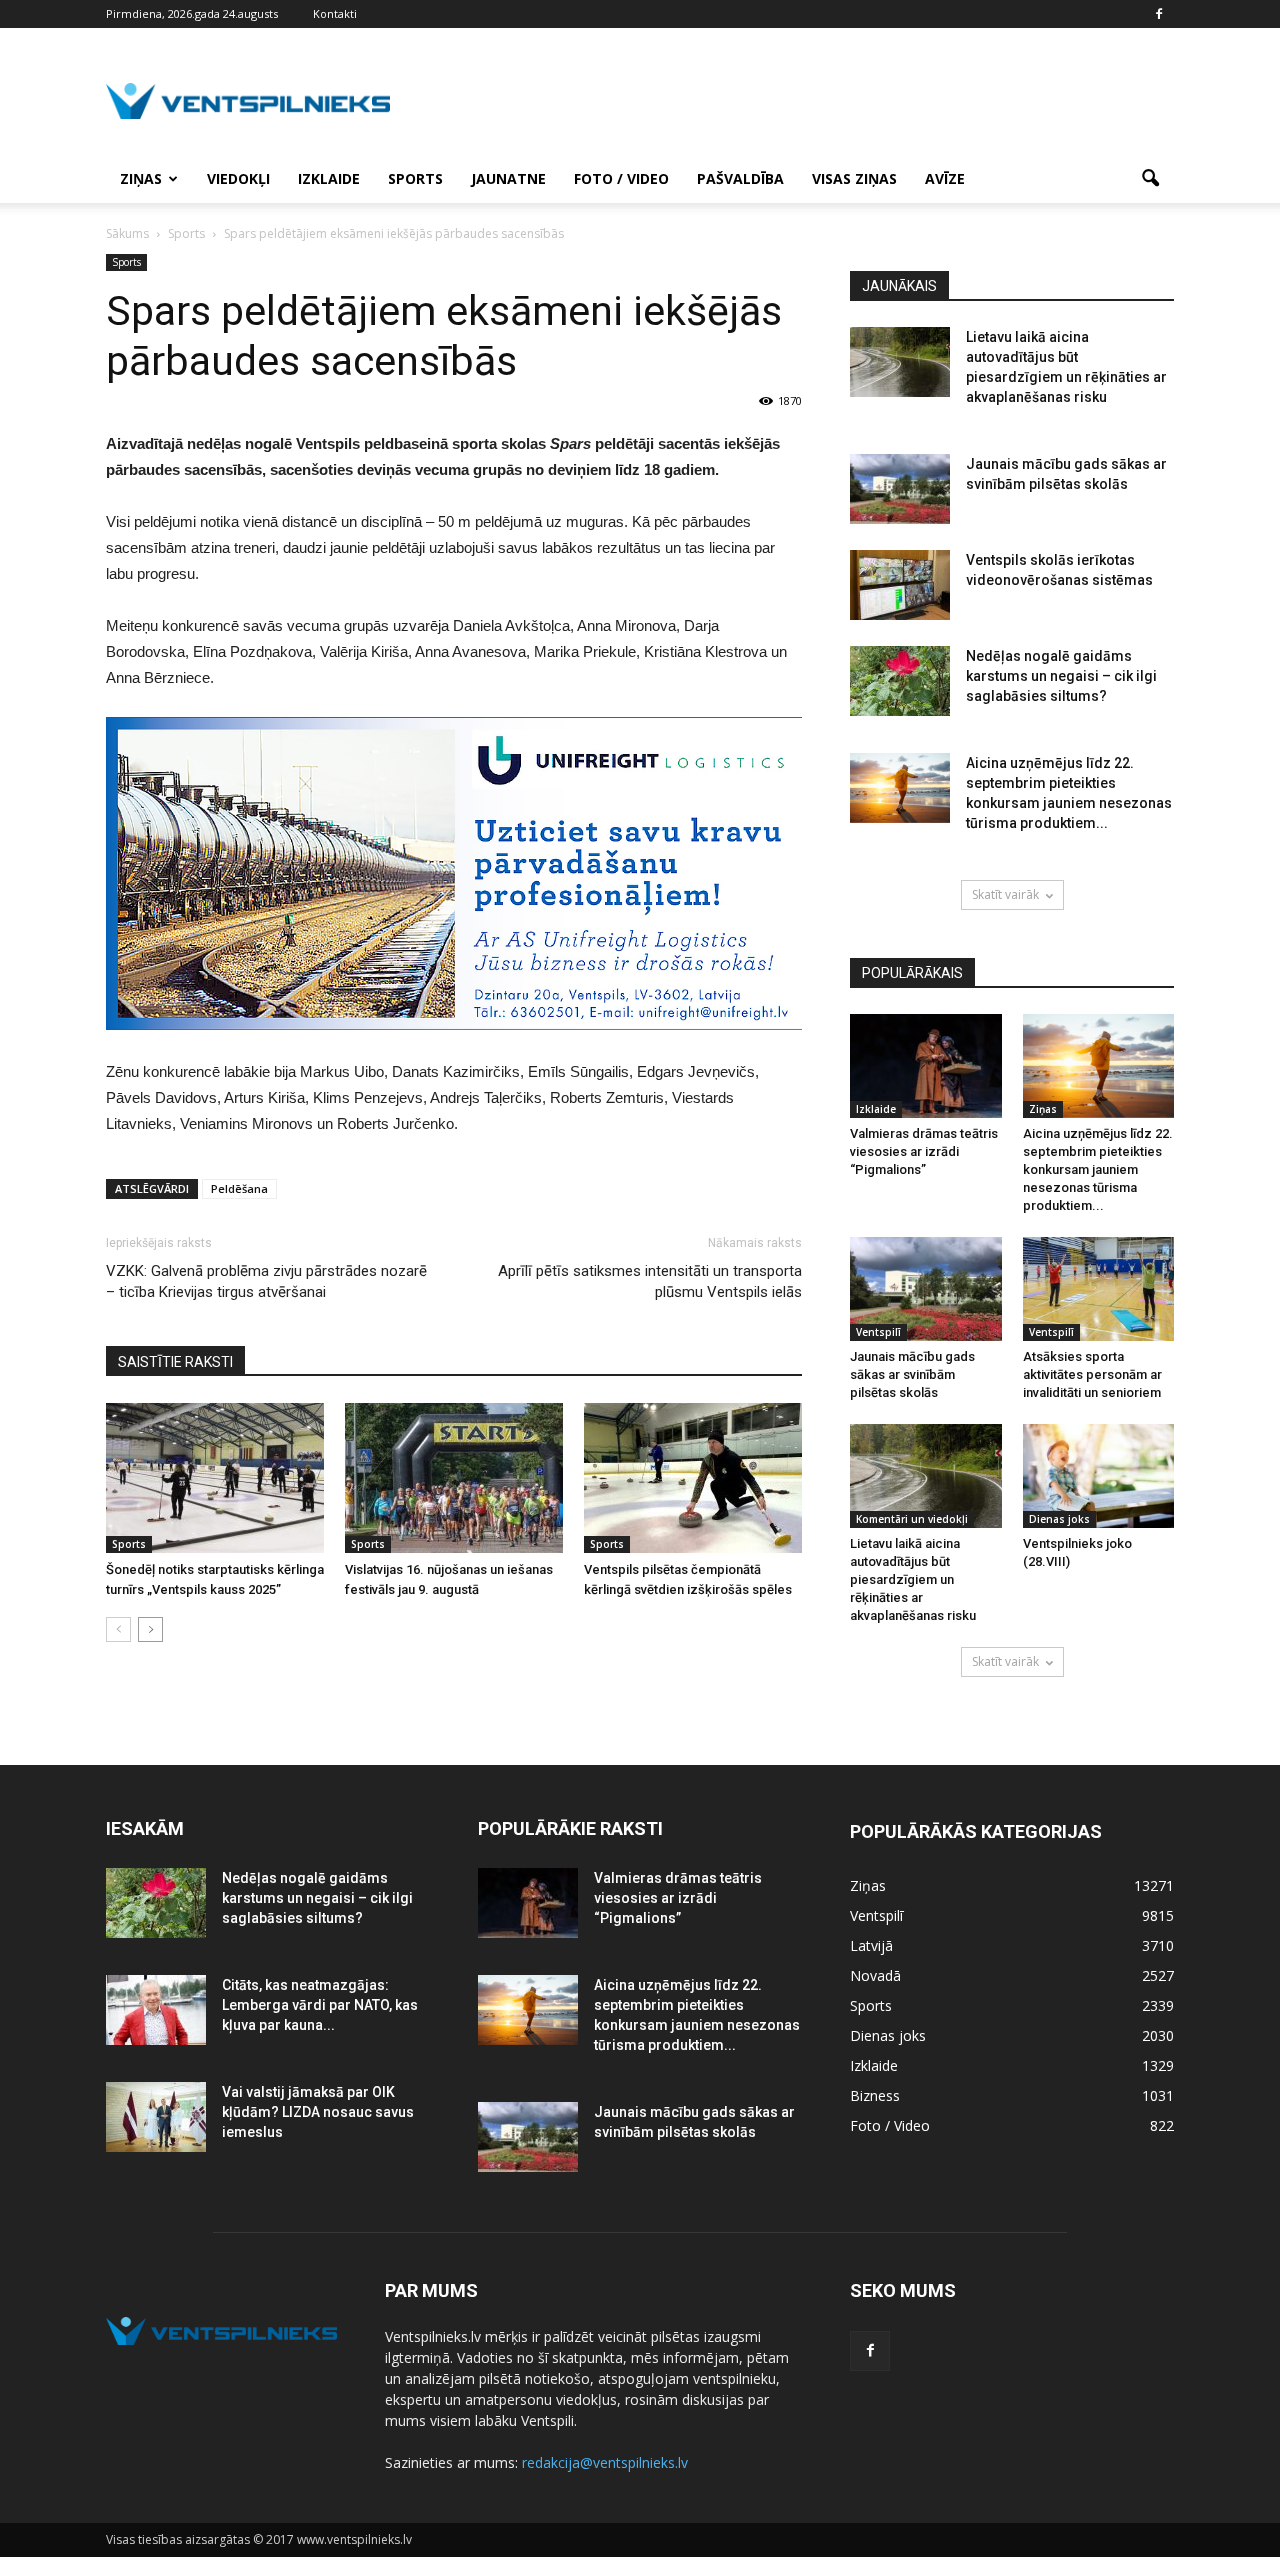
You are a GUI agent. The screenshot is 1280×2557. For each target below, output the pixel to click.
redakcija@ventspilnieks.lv (605, 2462)
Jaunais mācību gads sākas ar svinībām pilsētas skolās (912, 1374)
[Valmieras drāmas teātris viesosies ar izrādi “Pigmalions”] (926, 1066)
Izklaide (329, 178)
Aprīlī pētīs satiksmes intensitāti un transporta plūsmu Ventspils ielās (650, 1281)
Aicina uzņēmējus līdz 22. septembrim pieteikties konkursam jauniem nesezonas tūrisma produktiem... (1098, 1169)
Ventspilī (878, 1332)
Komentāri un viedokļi (912, 1519)
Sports (415, 178)
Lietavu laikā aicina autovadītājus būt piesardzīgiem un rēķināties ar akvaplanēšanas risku (913, 1579)
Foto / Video (621, 178)
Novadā (875, 1975)
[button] (1150, 179)
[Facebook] (1159, 14)
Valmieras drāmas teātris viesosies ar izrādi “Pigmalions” (924, 1151)
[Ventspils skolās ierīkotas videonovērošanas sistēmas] (900, 585)
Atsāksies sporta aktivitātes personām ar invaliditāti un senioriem (1092, 1374)
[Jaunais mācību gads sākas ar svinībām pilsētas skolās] (900, 489)
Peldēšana (239, 1188)
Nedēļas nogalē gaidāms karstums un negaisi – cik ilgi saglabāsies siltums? (1061, 676)
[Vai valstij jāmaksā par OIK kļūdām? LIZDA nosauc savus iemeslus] (156, 2117)
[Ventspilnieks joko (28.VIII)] (1099, 1476)
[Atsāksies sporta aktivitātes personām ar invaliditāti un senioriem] (1099, 1289)
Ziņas (141, 178)
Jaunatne (508, 178)
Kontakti (335, 13)
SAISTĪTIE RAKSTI (175, 1362)
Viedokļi (238, 178)
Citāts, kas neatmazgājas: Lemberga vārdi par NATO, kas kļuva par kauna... (320, 2005)
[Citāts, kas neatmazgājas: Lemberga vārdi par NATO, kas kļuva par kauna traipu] (156, 2010)
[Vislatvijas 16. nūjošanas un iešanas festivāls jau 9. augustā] (454, 1478)
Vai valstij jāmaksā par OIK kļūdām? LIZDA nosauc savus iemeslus (318, 2112)
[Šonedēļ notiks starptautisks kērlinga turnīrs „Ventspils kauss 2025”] (215, 1478)
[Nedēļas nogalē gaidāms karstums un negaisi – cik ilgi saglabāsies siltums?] (900, 681)
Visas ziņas (854, 178)
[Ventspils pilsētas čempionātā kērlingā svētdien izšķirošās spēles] (693, 1478)
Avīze (945, 178)
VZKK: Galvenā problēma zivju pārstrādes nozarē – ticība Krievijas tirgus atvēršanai (266, 1281)
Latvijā (871, 1945)
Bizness (875, 2095)
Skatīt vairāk (1005, 894)
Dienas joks (1059, 1519)
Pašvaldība (740, 178)
